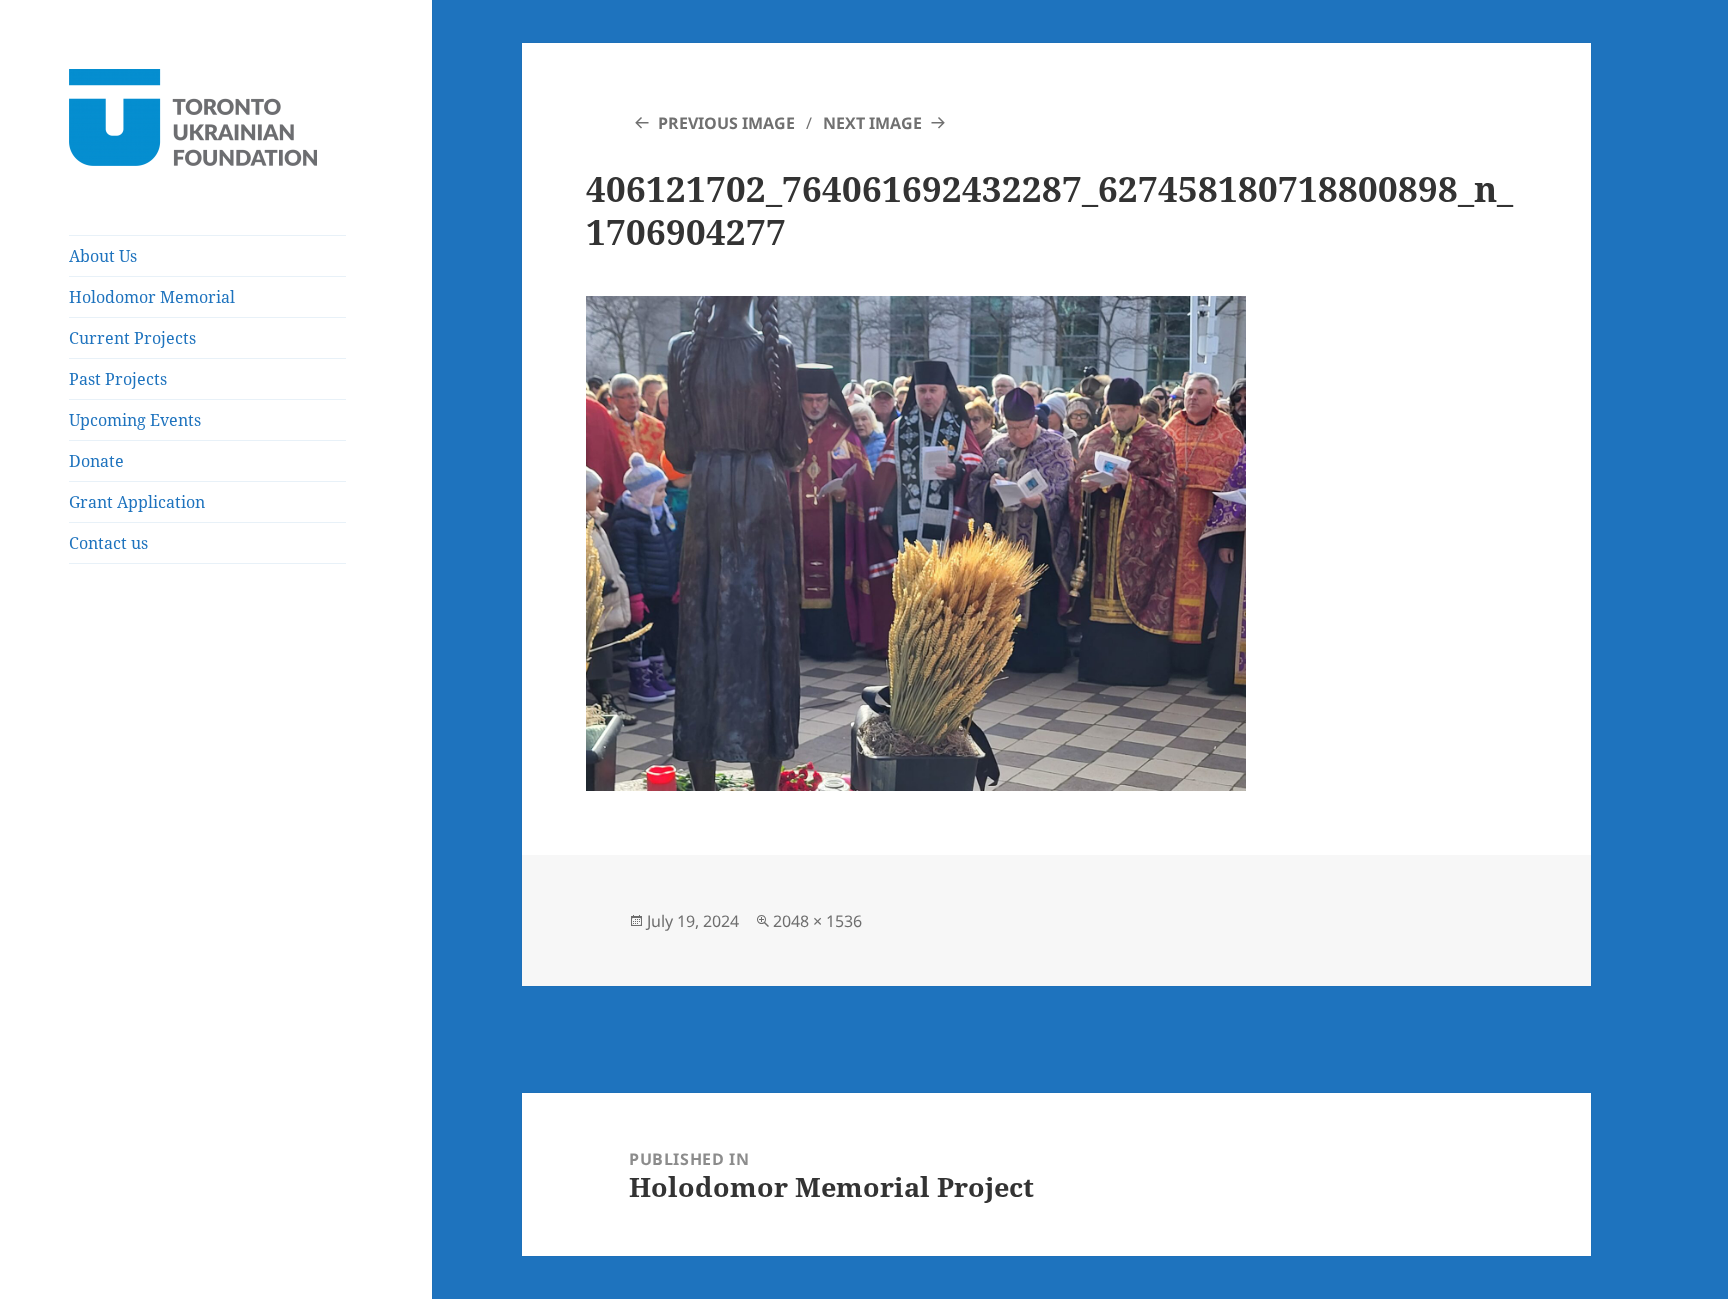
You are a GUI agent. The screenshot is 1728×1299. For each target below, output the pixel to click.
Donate (96, 461)
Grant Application (137, 502)
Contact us (108, 543)
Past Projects (118, 379)
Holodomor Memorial (152, 297)
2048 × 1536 (817, 921)
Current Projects (132, 338)
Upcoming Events (135, 420)
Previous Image (726, 123)
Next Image (872, 123)
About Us (103, 256)
